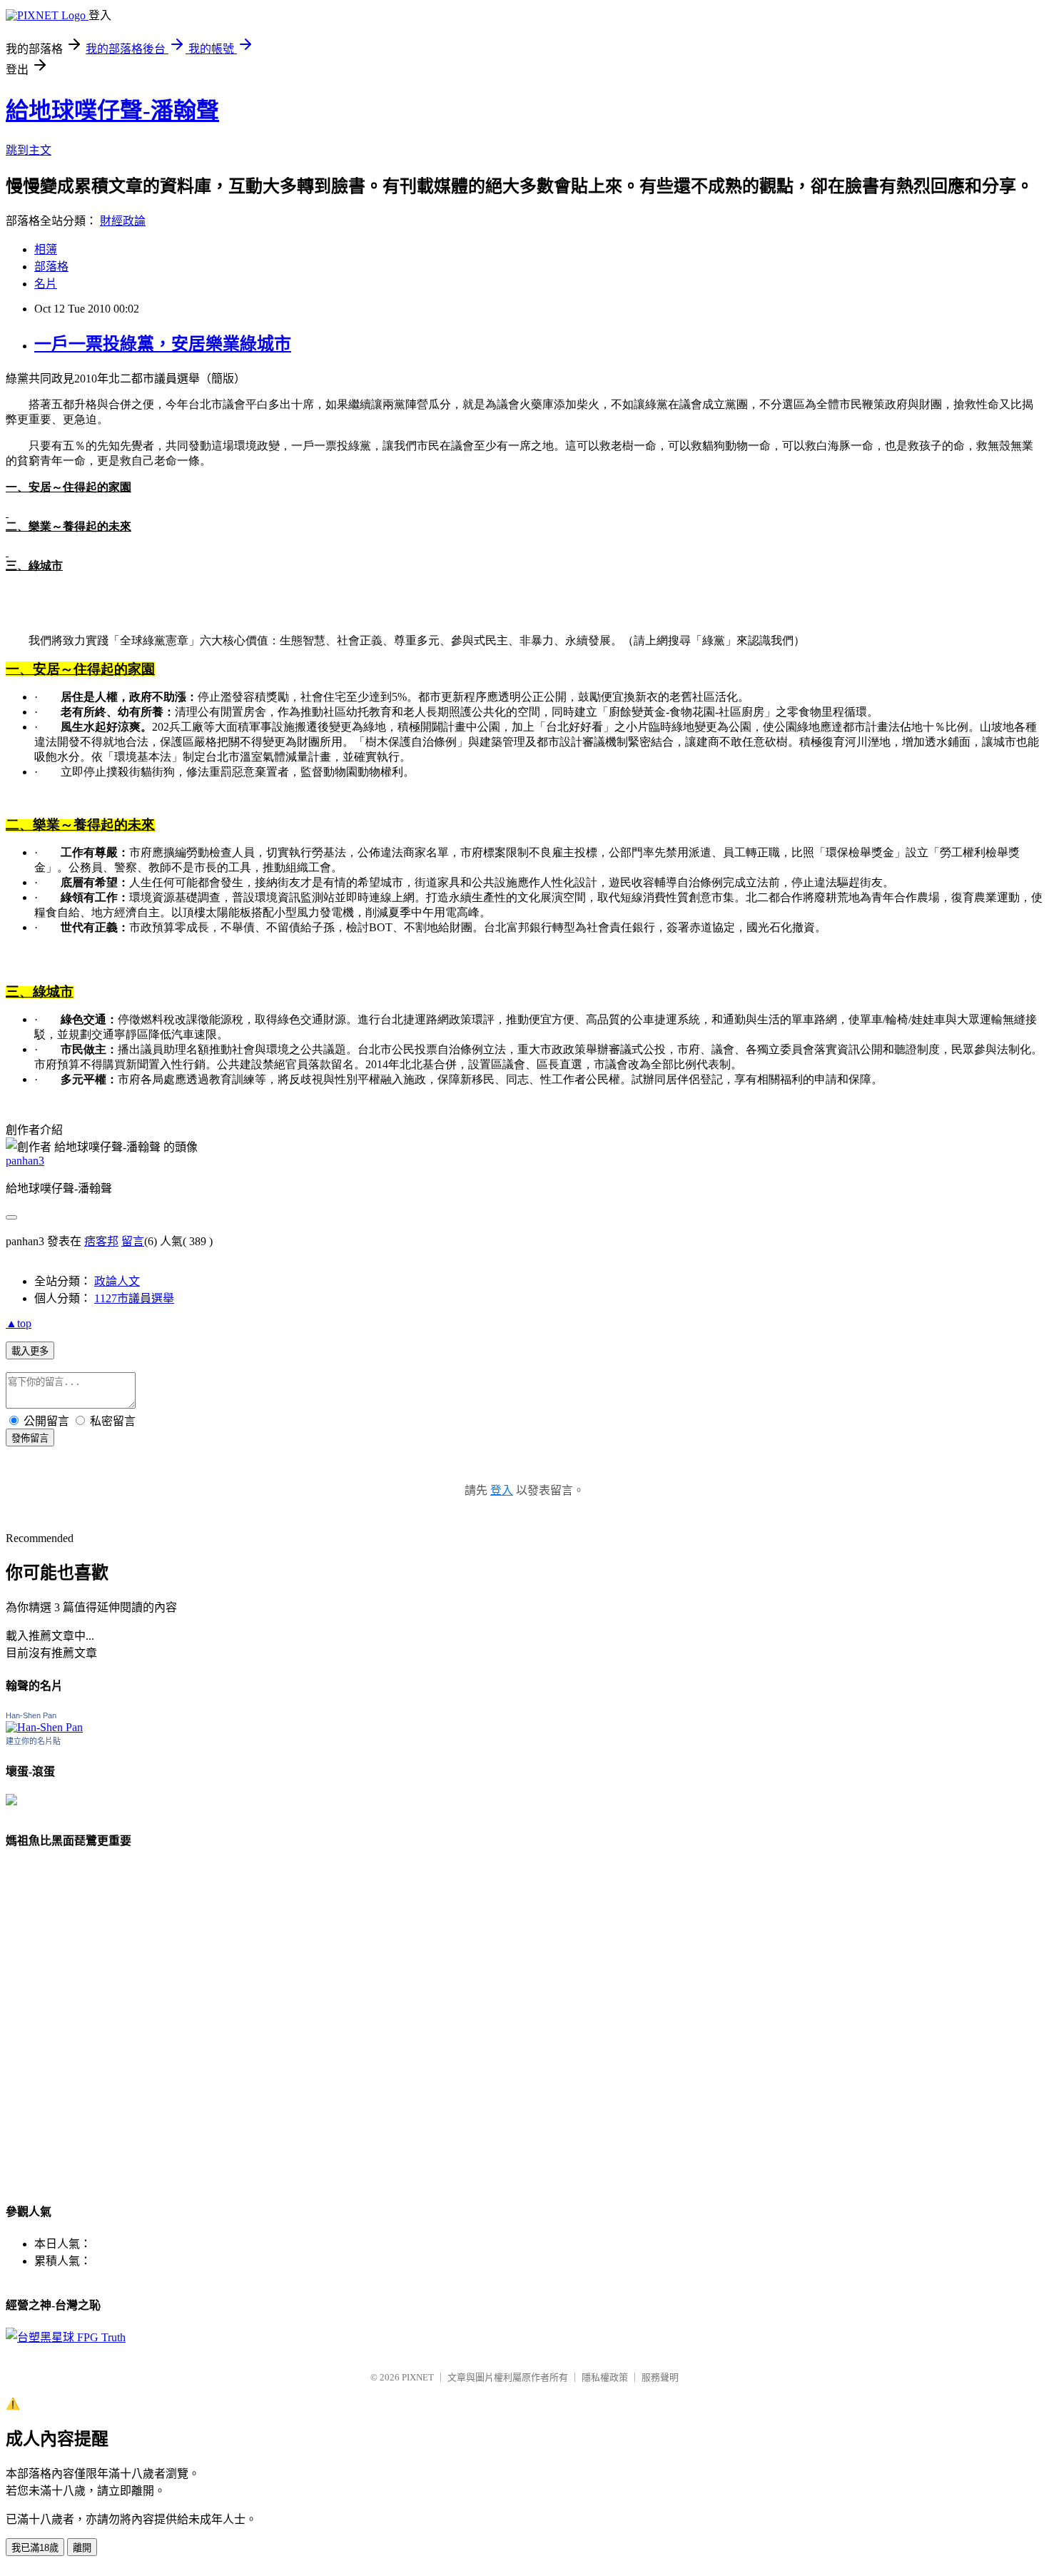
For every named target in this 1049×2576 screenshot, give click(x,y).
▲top (19, 1323)
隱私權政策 (605, 2377)
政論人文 (117, 1281)
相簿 (46, 249)
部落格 (51, 267)
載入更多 (30, 1351)
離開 (82, 2548)
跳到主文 (29, 150)
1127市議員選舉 (134, 1298)
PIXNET (418, 2377)
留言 (133, 1241)
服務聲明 (660, 2377)
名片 (46, 284)
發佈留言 (30, 1438)
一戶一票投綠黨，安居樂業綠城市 (163, 344)
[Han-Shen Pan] (44, 1727)
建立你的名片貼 (33, 1741)
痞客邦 (101, 1241)
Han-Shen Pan (31, 1715)
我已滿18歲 (35, 2548)
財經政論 (123, 221)
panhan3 (25, 1161)
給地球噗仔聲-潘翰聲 (112, 111)
